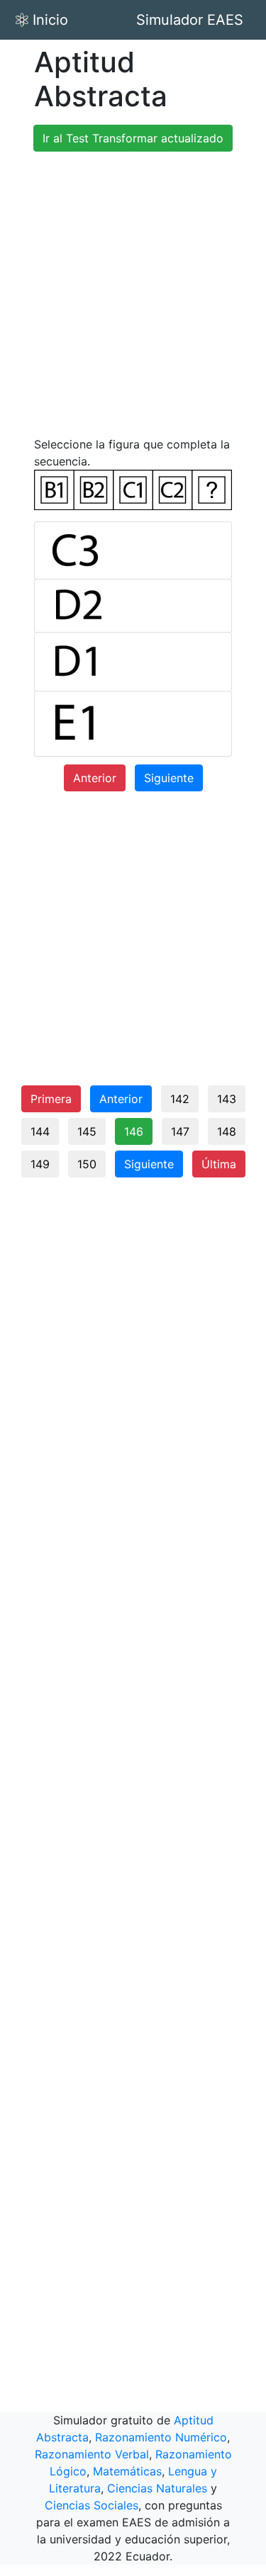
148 (227, 1131)
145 (87, 1131)
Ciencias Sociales (92, 2505)
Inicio (50, 20)
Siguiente (169, 778)
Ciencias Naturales (157, 2488)
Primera (51, 1099)
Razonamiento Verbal (92, 2454)
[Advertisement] (133, 296)
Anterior (95, 778)
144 (40, 1131)
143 (227, 1099)
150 (87, 1164)
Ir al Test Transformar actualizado (133, 138)
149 (40, 1164)
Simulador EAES (190, 20)
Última (219, 1164)
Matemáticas (127, 2471)
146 (134, 1131)
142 (180, 1099)
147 (180, 1131)
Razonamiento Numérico (161, 2437)
